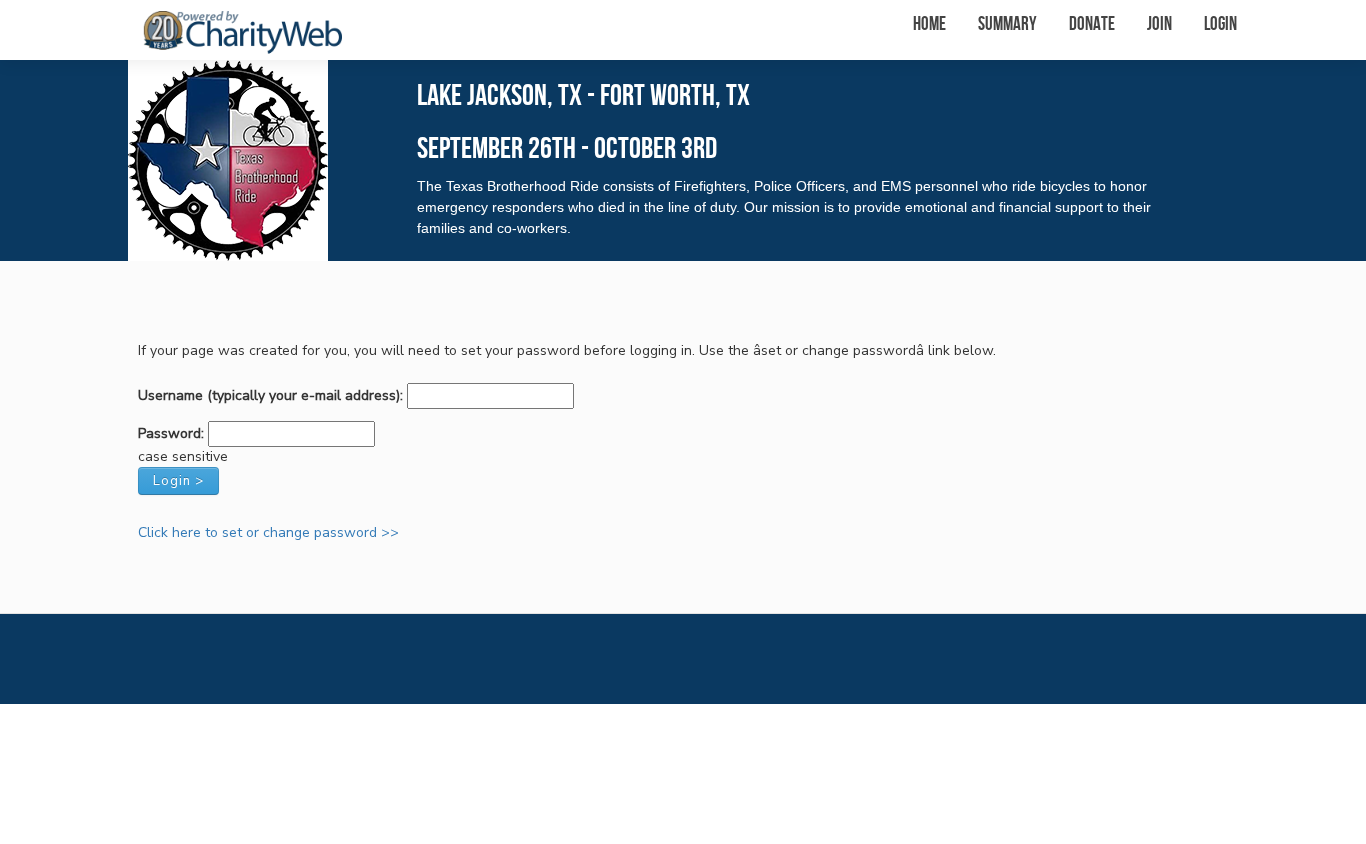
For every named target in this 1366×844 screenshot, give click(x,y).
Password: (171, 433)
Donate (1092, 24)
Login (1220, 24)
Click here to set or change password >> (268, 532)
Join (1159, 24)
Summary (1007, 24)
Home (929, 24)
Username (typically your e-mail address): (270, 395)
